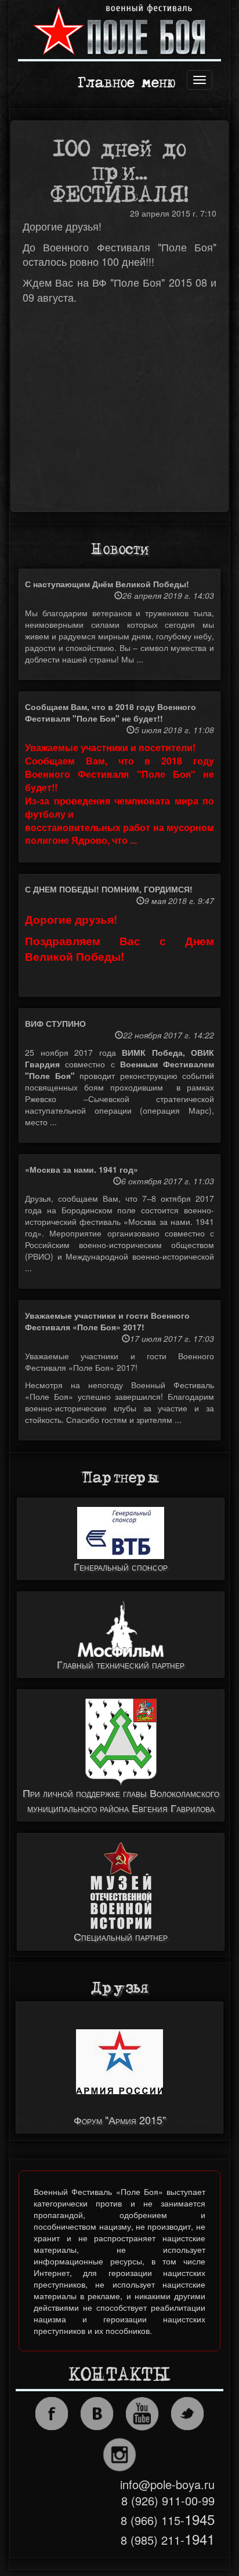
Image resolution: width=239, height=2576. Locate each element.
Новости (120, 550)
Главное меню (126, 84)
